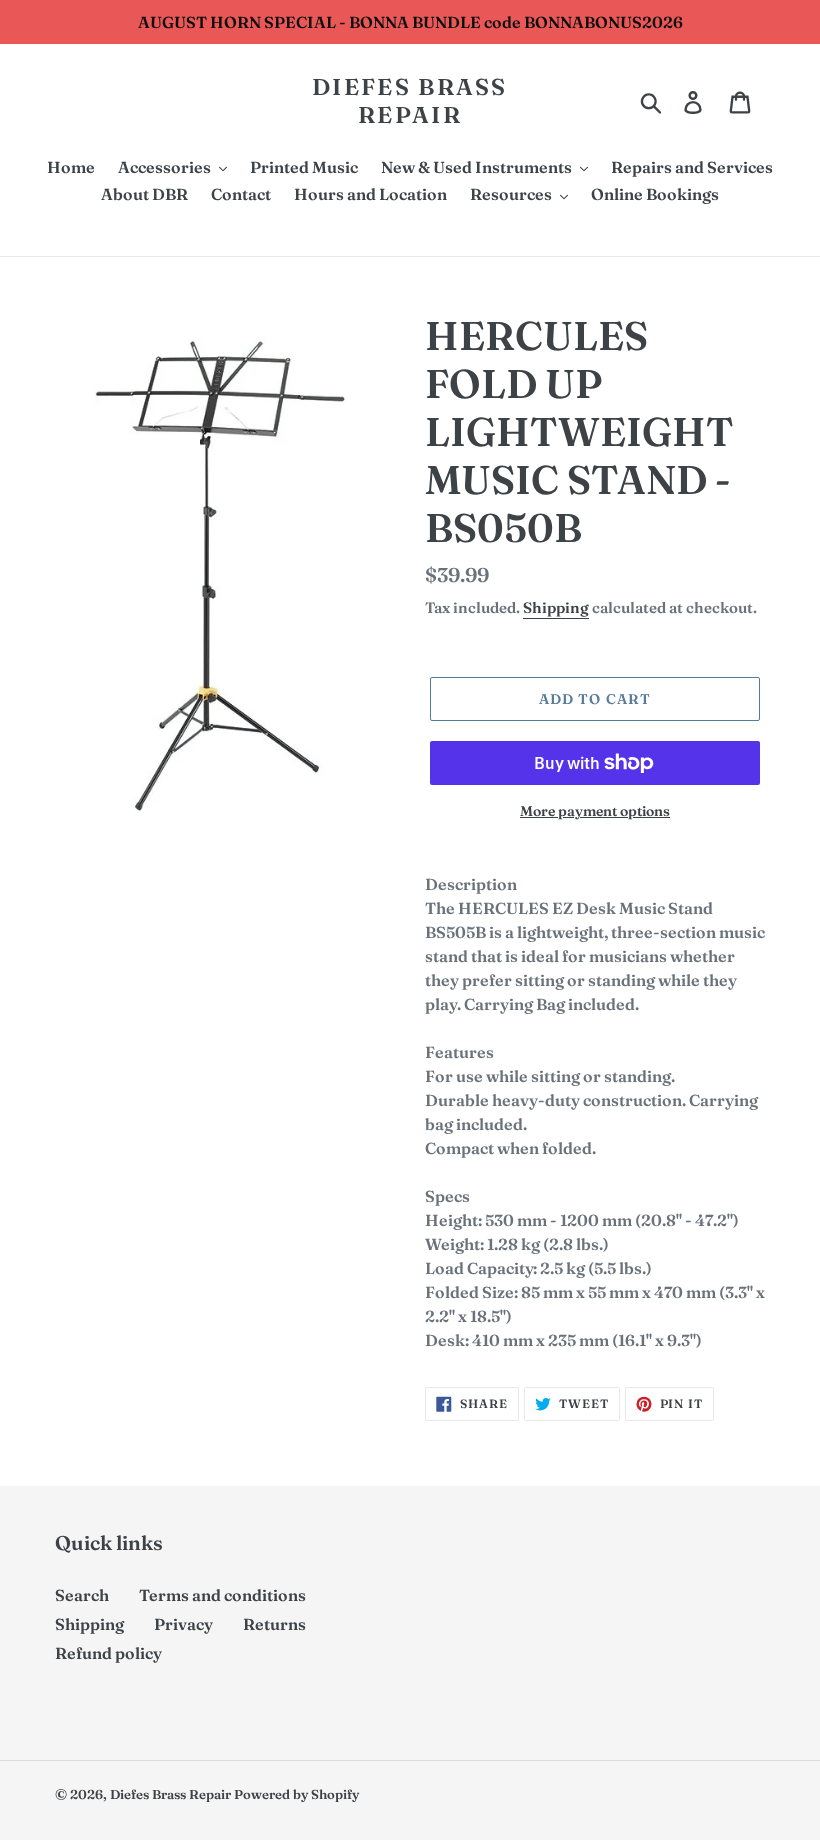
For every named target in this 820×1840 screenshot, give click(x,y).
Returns (274, 1624)
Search (82, 1595)
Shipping (556, 607)
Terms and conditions (222, 1595)
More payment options (595, 811)
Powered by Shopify (296, 1794)
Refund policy (108, 1653)
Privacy (183, 1624)
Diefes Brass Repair (410, 101)
